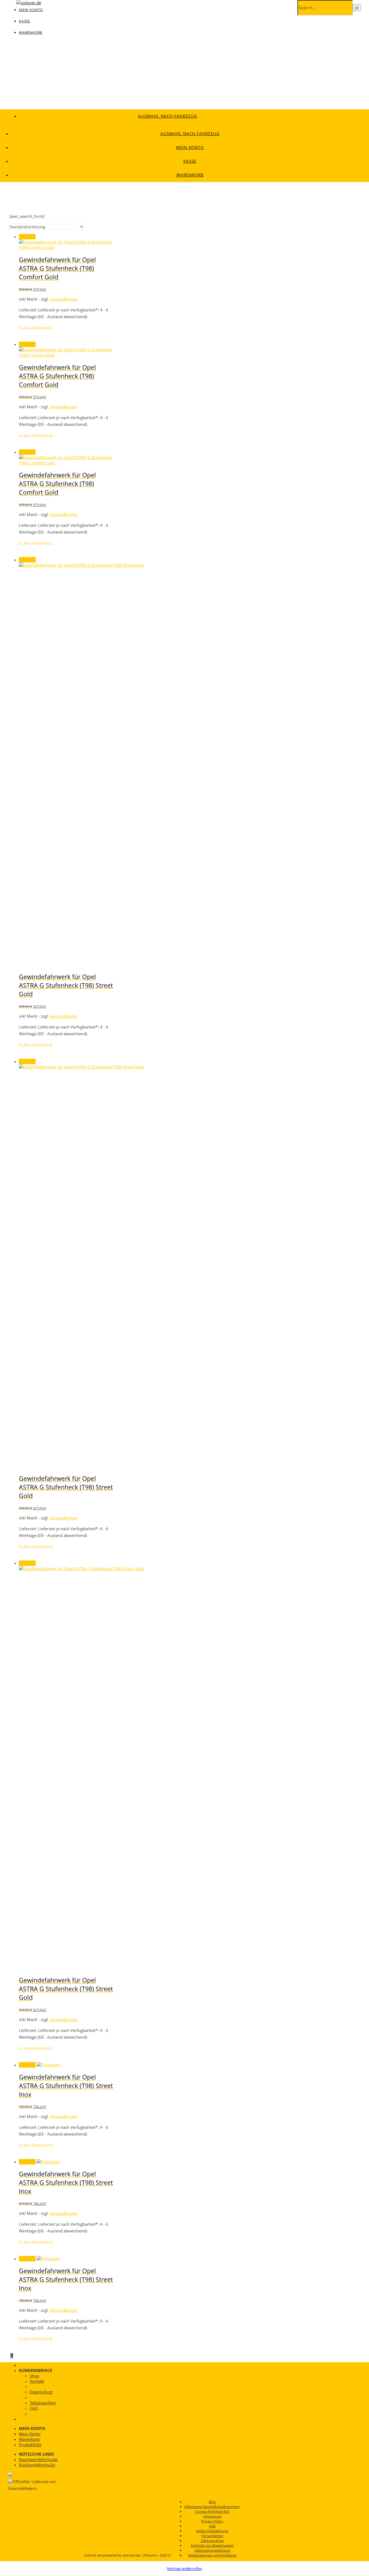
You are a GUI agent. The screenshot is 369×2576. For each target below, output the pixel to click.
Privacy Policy (212, 2521)
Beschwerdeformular (38, 2459)
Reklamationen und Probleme (212, 2555)
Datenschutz (41, 2392)
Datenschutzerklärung (212, 2550)
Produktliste (30, 2445)
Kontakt (37, 2381)
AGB (212, 2526)
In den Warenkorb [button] (36, 327)
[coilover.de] (29, 3)
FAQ (34, 2408)
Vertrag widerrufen (185, 2568)
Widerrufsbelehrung (212, 2531)
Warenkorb (31, 32)
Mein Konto (190, 147)
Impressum (212, 2516)
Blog (212, 2502)
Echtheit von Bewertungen (212, 2546)
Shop (34, 2376)
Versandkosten (64, 299)
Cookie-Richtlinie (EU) (212, 2511)
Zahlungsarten (212, 2541)
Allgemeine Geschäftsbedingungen (212, 2507)
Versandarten (212, 2536)
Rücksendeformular (37, 2465)
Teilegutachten (43, 2403)
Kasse (24, 21)
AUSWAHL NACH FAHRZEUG (168, 116)
